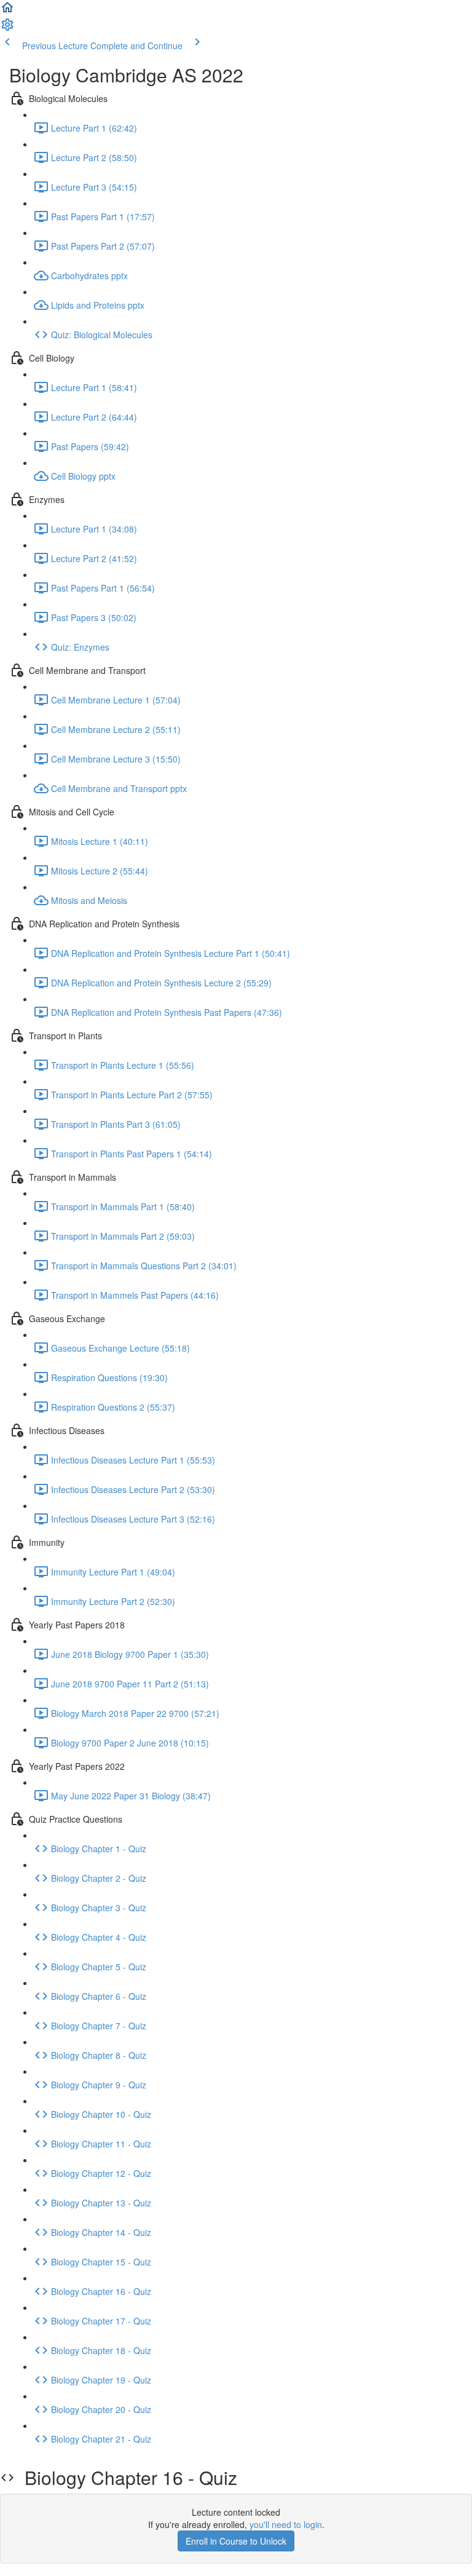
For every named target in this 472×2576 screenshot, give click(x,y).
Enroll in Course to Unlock (236, 2541)
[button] (7, 11)
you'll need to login (286, 2524)
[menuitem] (7, 28)
